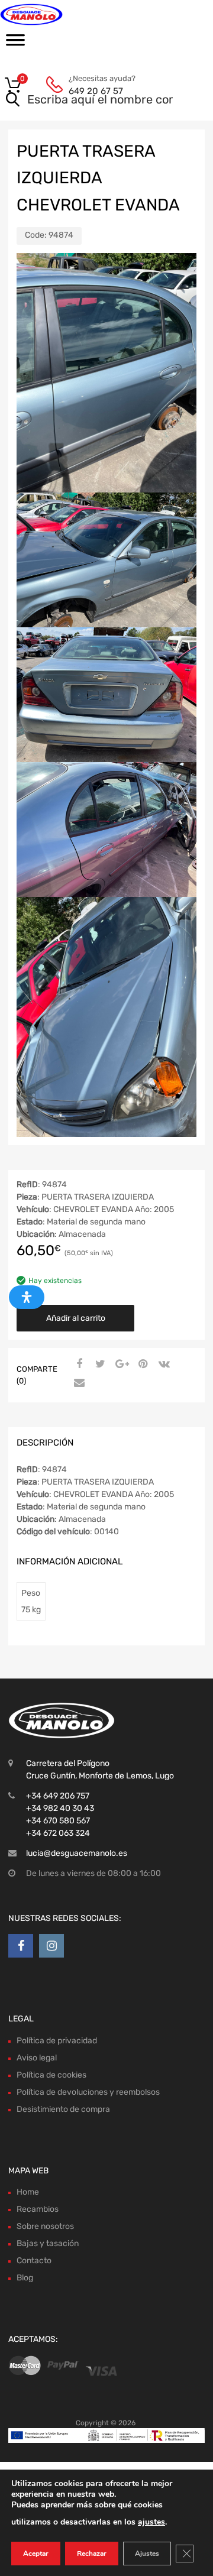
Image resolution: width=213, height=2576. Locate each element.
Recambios (38, 2209)
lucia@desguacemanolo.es (77, 1853)
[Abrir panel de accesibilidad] (27, 1297)
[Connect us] (21, 1946)
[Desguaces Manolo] (59, 14)
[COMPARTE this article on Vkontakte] (163, 1365)
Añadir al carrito (76, 1318)
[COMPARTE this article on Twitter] (99, 1365)
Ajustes (147, 2554)
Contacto (34, 2261)
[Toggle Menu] (15, 44)
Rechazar (92, 2554)
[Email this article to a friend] (78, 1383)
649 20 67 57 (96, 91)
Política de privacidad (57, 2041)
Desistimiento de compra (63, 2109)
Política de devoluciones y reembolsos (88, 2092)
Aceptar (36, 2554)
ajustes (151, 2522)
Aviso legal (37, 2058)
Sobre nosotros (45, 2226)
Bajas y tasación (48, 2243)
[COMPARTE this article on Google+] (120, 1365)
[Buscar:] (90, 101)
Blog (25, 2278)
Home (28, 2192)
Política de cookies (51, 2075)
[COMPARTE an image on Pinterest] (141, 1365)
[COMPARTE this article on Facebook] (78, 1365)
